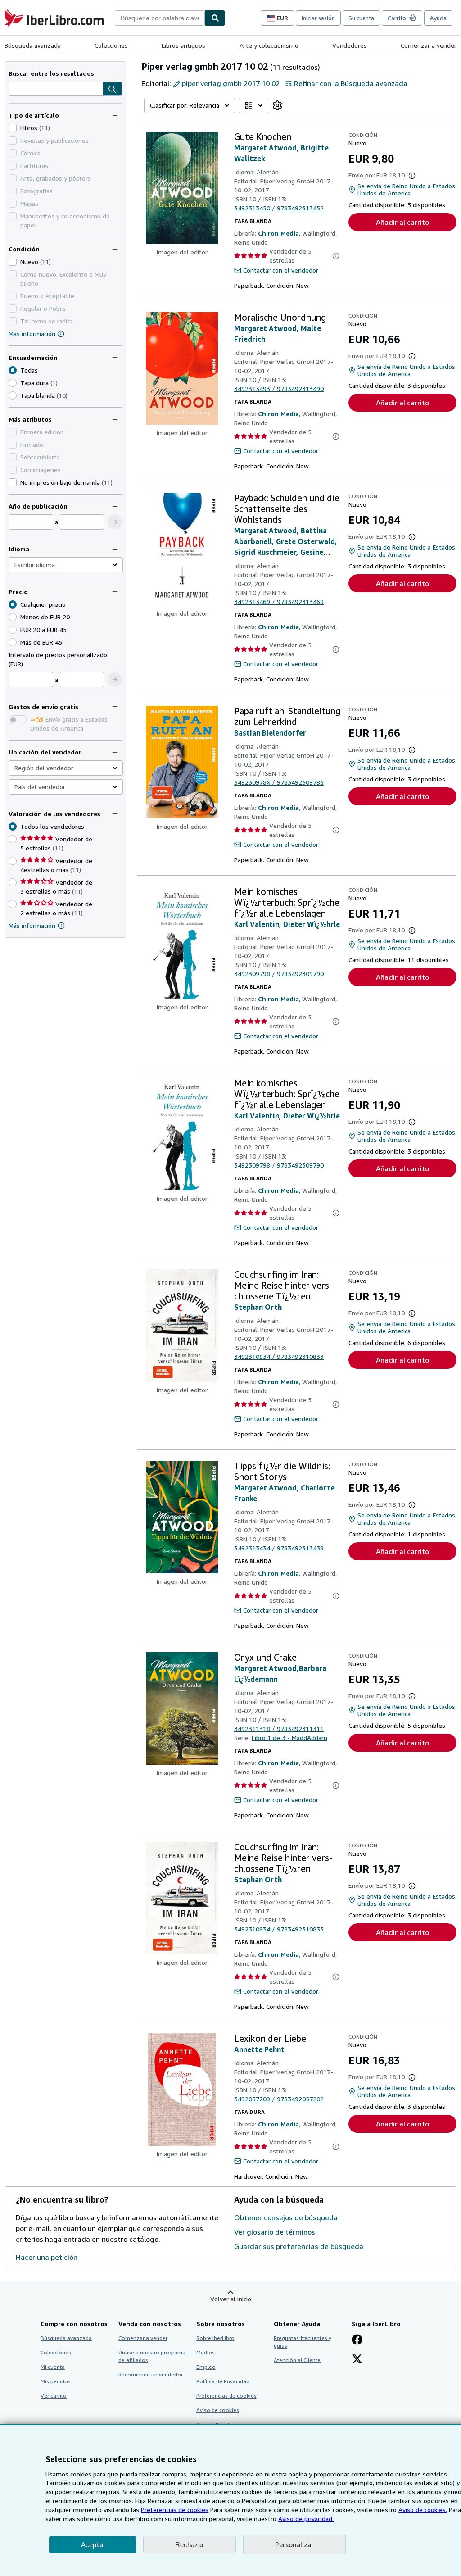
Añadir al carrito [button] (402, 222)
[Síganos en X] (357, 2360)
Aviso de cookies (218, 2410)
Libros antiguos (183, 45)
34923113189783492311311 (279, 1729)
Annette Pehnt (259, 2049)
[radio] (13, 383)
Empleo (206, 2367)
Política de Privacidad (223, 2381)
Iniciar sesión (318, 18)
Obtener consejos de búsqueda (286, 2217)
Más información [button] (32, 925)
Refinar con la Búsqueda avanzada (351, 83)
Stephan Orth (258, 1307)
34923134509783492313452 (279, 208)
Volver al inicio (231, 2299)
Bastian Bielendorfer (270, 733)
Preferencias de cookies (175, 2510)
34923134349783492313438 (279, 1548)
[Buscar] (215, 18)
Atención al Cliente (297, 2360)
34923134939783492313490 (279, 388)
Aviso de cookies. (423, 2510)
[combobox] (160, 18)
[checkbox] (13, 128)
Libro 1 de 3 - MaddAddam (289, 1738)
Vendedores (350, 45)
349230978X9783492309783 (279, 782)
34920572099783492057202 (279, 2099)
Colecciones (111, 45)
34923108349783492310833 (279, 1356)
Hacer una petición (47, 2257)
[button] (112, 89)
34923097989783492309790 (279, 974)
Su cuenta (361, 18)
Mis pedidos (56, 2381)
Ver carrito (54, 2396)
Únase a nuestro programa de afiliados (152, 2356)
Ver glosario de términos (275, 2232)
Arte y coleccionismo (269, 45)
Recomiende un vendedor (151, 2374)
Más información (32, 334)
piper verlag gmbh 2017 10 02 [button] (231, 83)
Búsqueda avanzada (33, 45)
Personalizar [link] (294, 2544)
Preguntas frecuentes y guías (303, 2342)
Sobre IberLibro (215, 2338)
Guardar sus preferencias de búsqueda (299, 2246)
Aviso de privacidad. (306, 2519)
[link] (277, 105)
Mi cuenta (53, 2367)
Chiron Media (278, 233)
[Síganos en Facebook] (357, 2340)
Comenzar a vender (429, 45)
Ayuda (438, 18)
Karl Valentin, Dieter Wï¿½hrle (287, 924)
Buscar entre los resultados (51, 73)
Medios (206, 2352)
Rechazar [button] (190, 2545)
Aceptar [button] (93, 2545)
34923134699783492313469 (279, 602)
